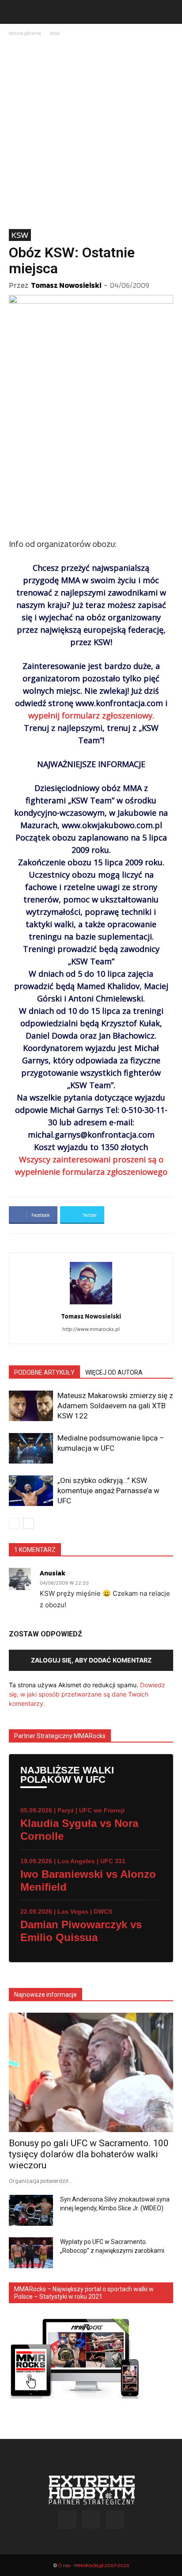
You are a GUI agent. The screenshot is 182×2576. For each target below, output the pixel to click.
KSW (55, 33)
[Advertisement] (91, 134)
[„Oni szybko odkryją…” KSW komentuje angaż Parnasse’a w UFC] (31, 1491)
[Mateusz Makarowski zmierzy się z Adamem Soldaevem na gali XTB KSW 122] (31, 1406)
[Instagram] (91, 2519)
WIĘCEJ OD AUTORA (114, 1372)
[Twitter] (115, 2520)
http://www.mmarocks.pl (91, 1329)
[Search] (170, 12)
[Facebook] (67, 2520)
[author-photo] (91, 1304)
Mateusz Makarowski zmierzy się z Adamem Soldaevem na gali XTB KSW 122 (115, 1406)
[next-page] (28, 1523)
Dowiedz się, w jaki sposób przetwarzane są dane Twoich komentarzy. (87, 1694)
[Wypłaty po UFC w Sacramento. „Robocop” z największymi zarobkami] (31, 2253)
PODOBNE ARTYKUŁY (44, 1372)
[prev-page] (14, 1523)
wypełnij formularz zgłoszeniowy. (91, 715)
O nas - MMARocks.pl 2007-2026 (93, 2565)
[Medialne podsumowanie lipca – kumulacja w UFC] (31, 1448)
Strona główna (25, 33)
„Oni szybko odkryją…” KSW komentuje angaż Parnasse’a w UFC (108, 1491)
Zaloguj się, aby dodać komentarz (91, 1660)
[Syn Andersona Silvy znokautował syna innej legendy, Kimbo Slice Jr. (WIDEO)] (31, 2210)
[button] (15, 12)
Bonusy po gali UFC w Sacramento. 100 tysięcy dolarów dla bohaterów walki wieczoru (89, 2154)
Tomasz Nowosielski (66, 285)
